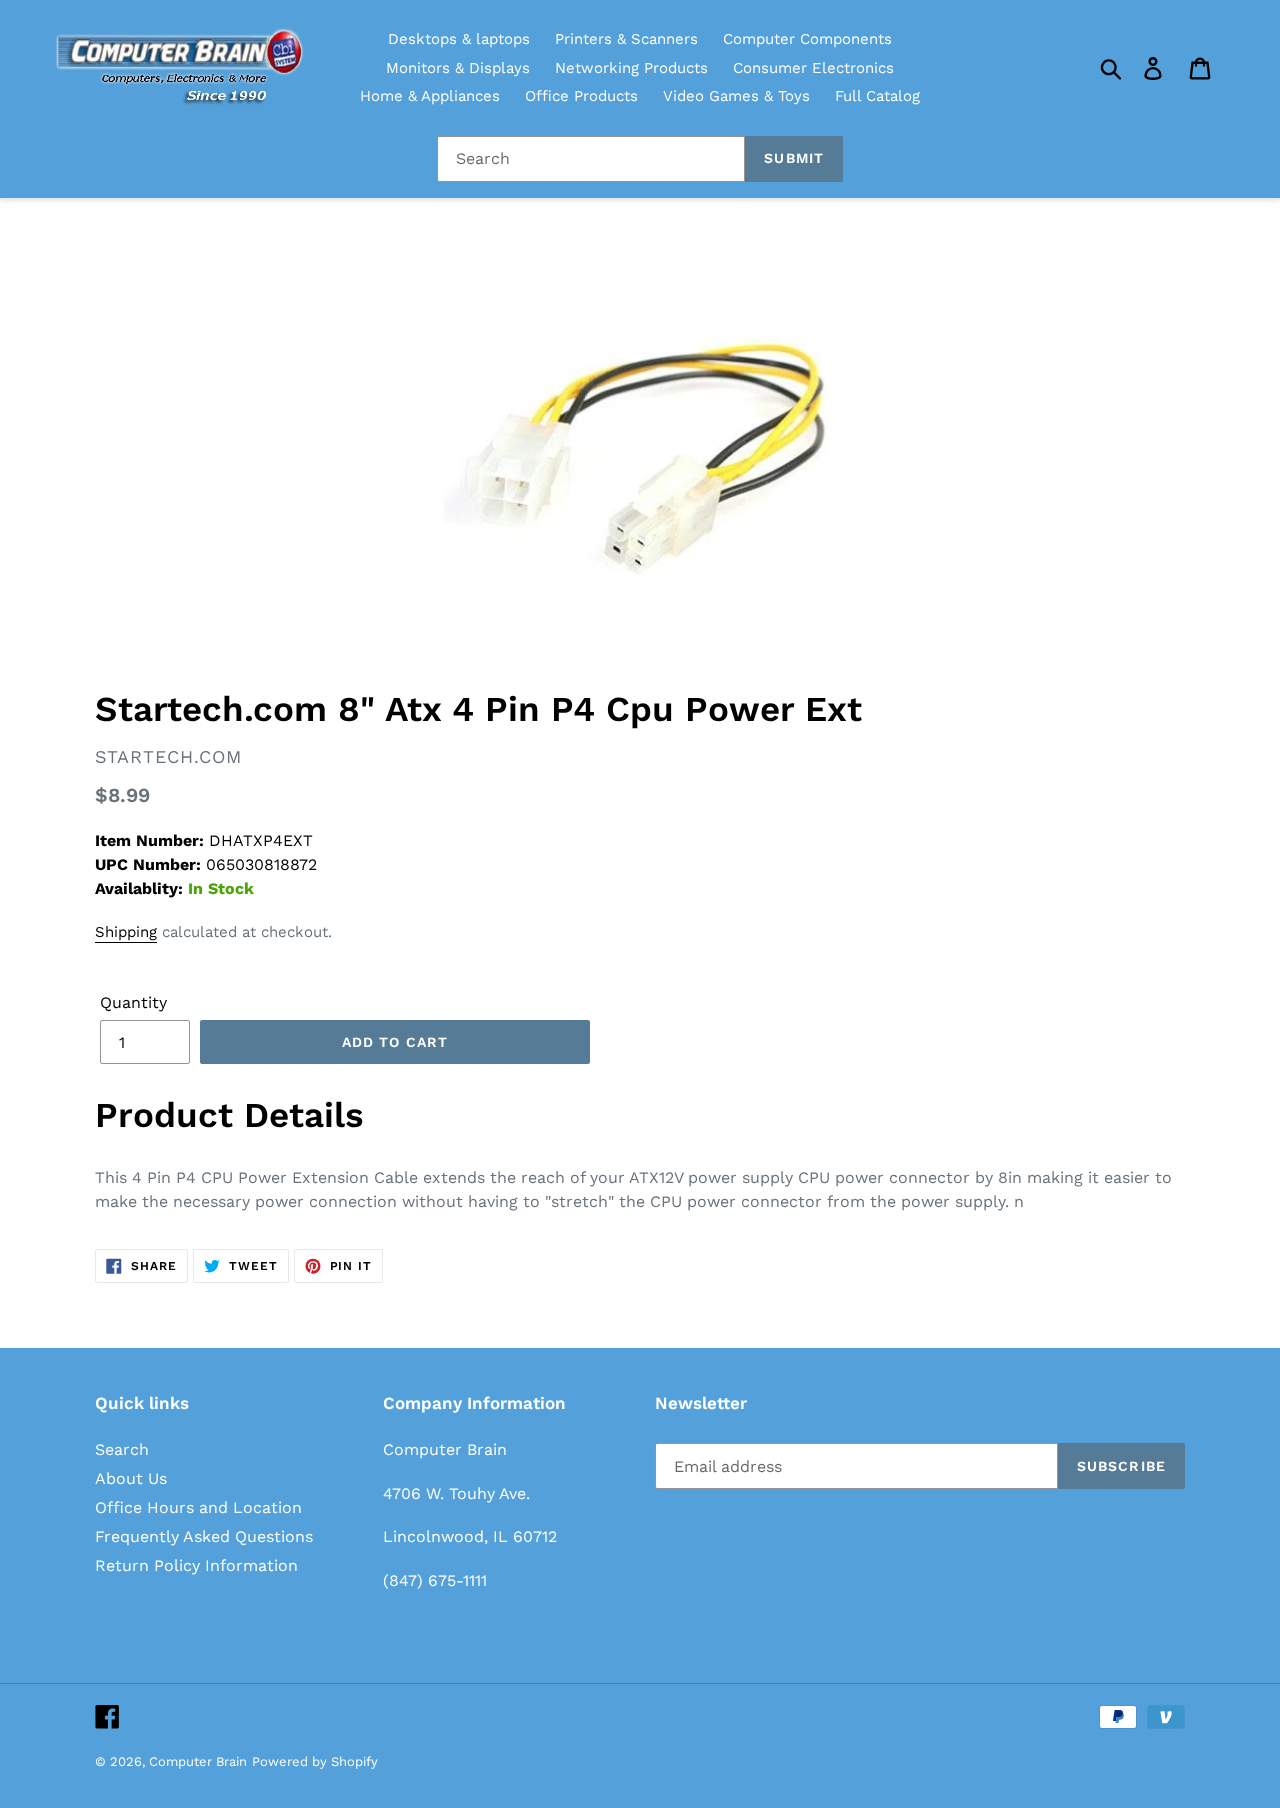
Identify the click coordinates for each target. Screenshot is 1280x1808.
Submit (794, 158)
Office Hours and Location (198, 1507)
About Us (131, 1478)
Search (122, 1449)
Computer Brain (198, 1761)
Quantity (133, 1002)
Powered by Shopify (315, 1761)
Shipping (126, 932)
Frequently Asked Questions (204, 1536)
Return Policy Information (196, 1565)
